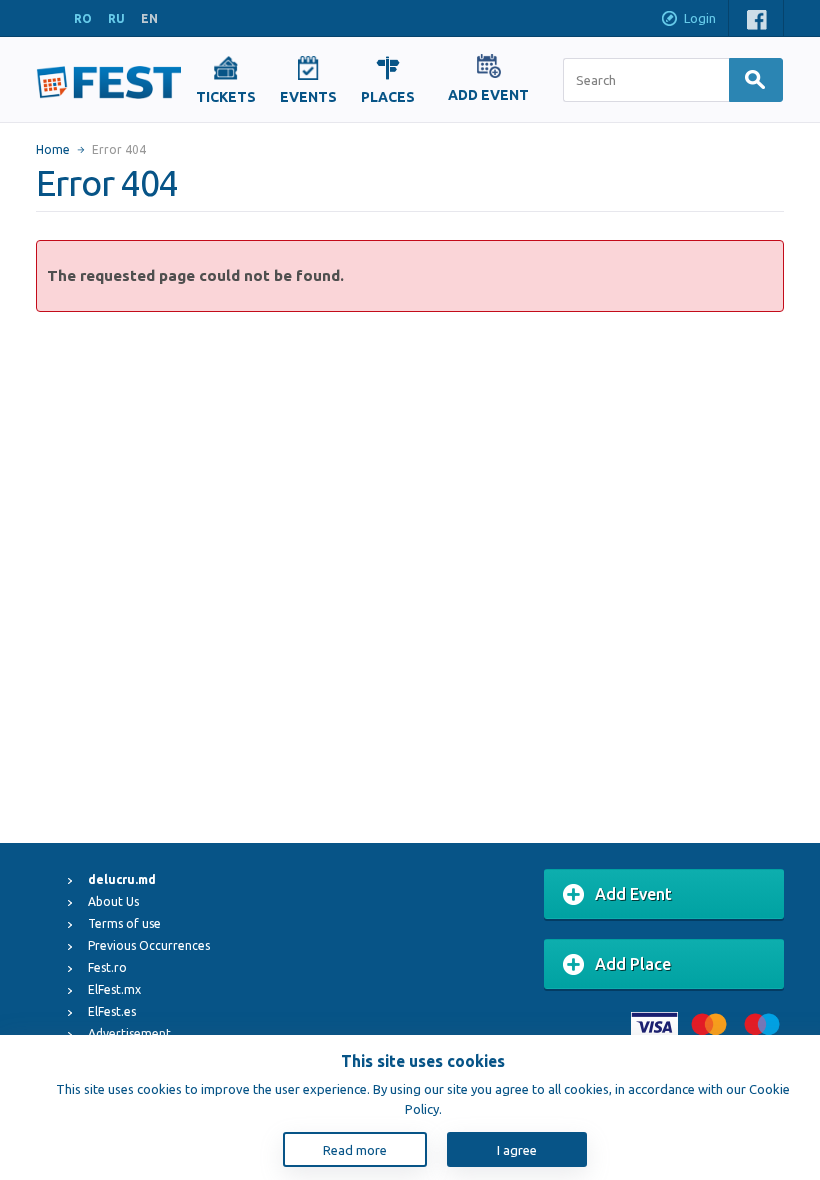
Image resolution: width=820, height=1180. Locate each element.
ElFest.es (112, 1011)
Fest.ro (107, 967)
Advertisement (129, 1033)
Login (700, 18)
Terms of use (124, 923)
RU (116, 18)
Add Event (633, 894)
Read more (355, 1150)
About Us (113, 901)
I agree (517, 1150)
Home (53, 149)
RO (83, 18)
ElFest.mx (114, 989)
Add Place (633, 964)
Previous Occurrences (149, 945)
